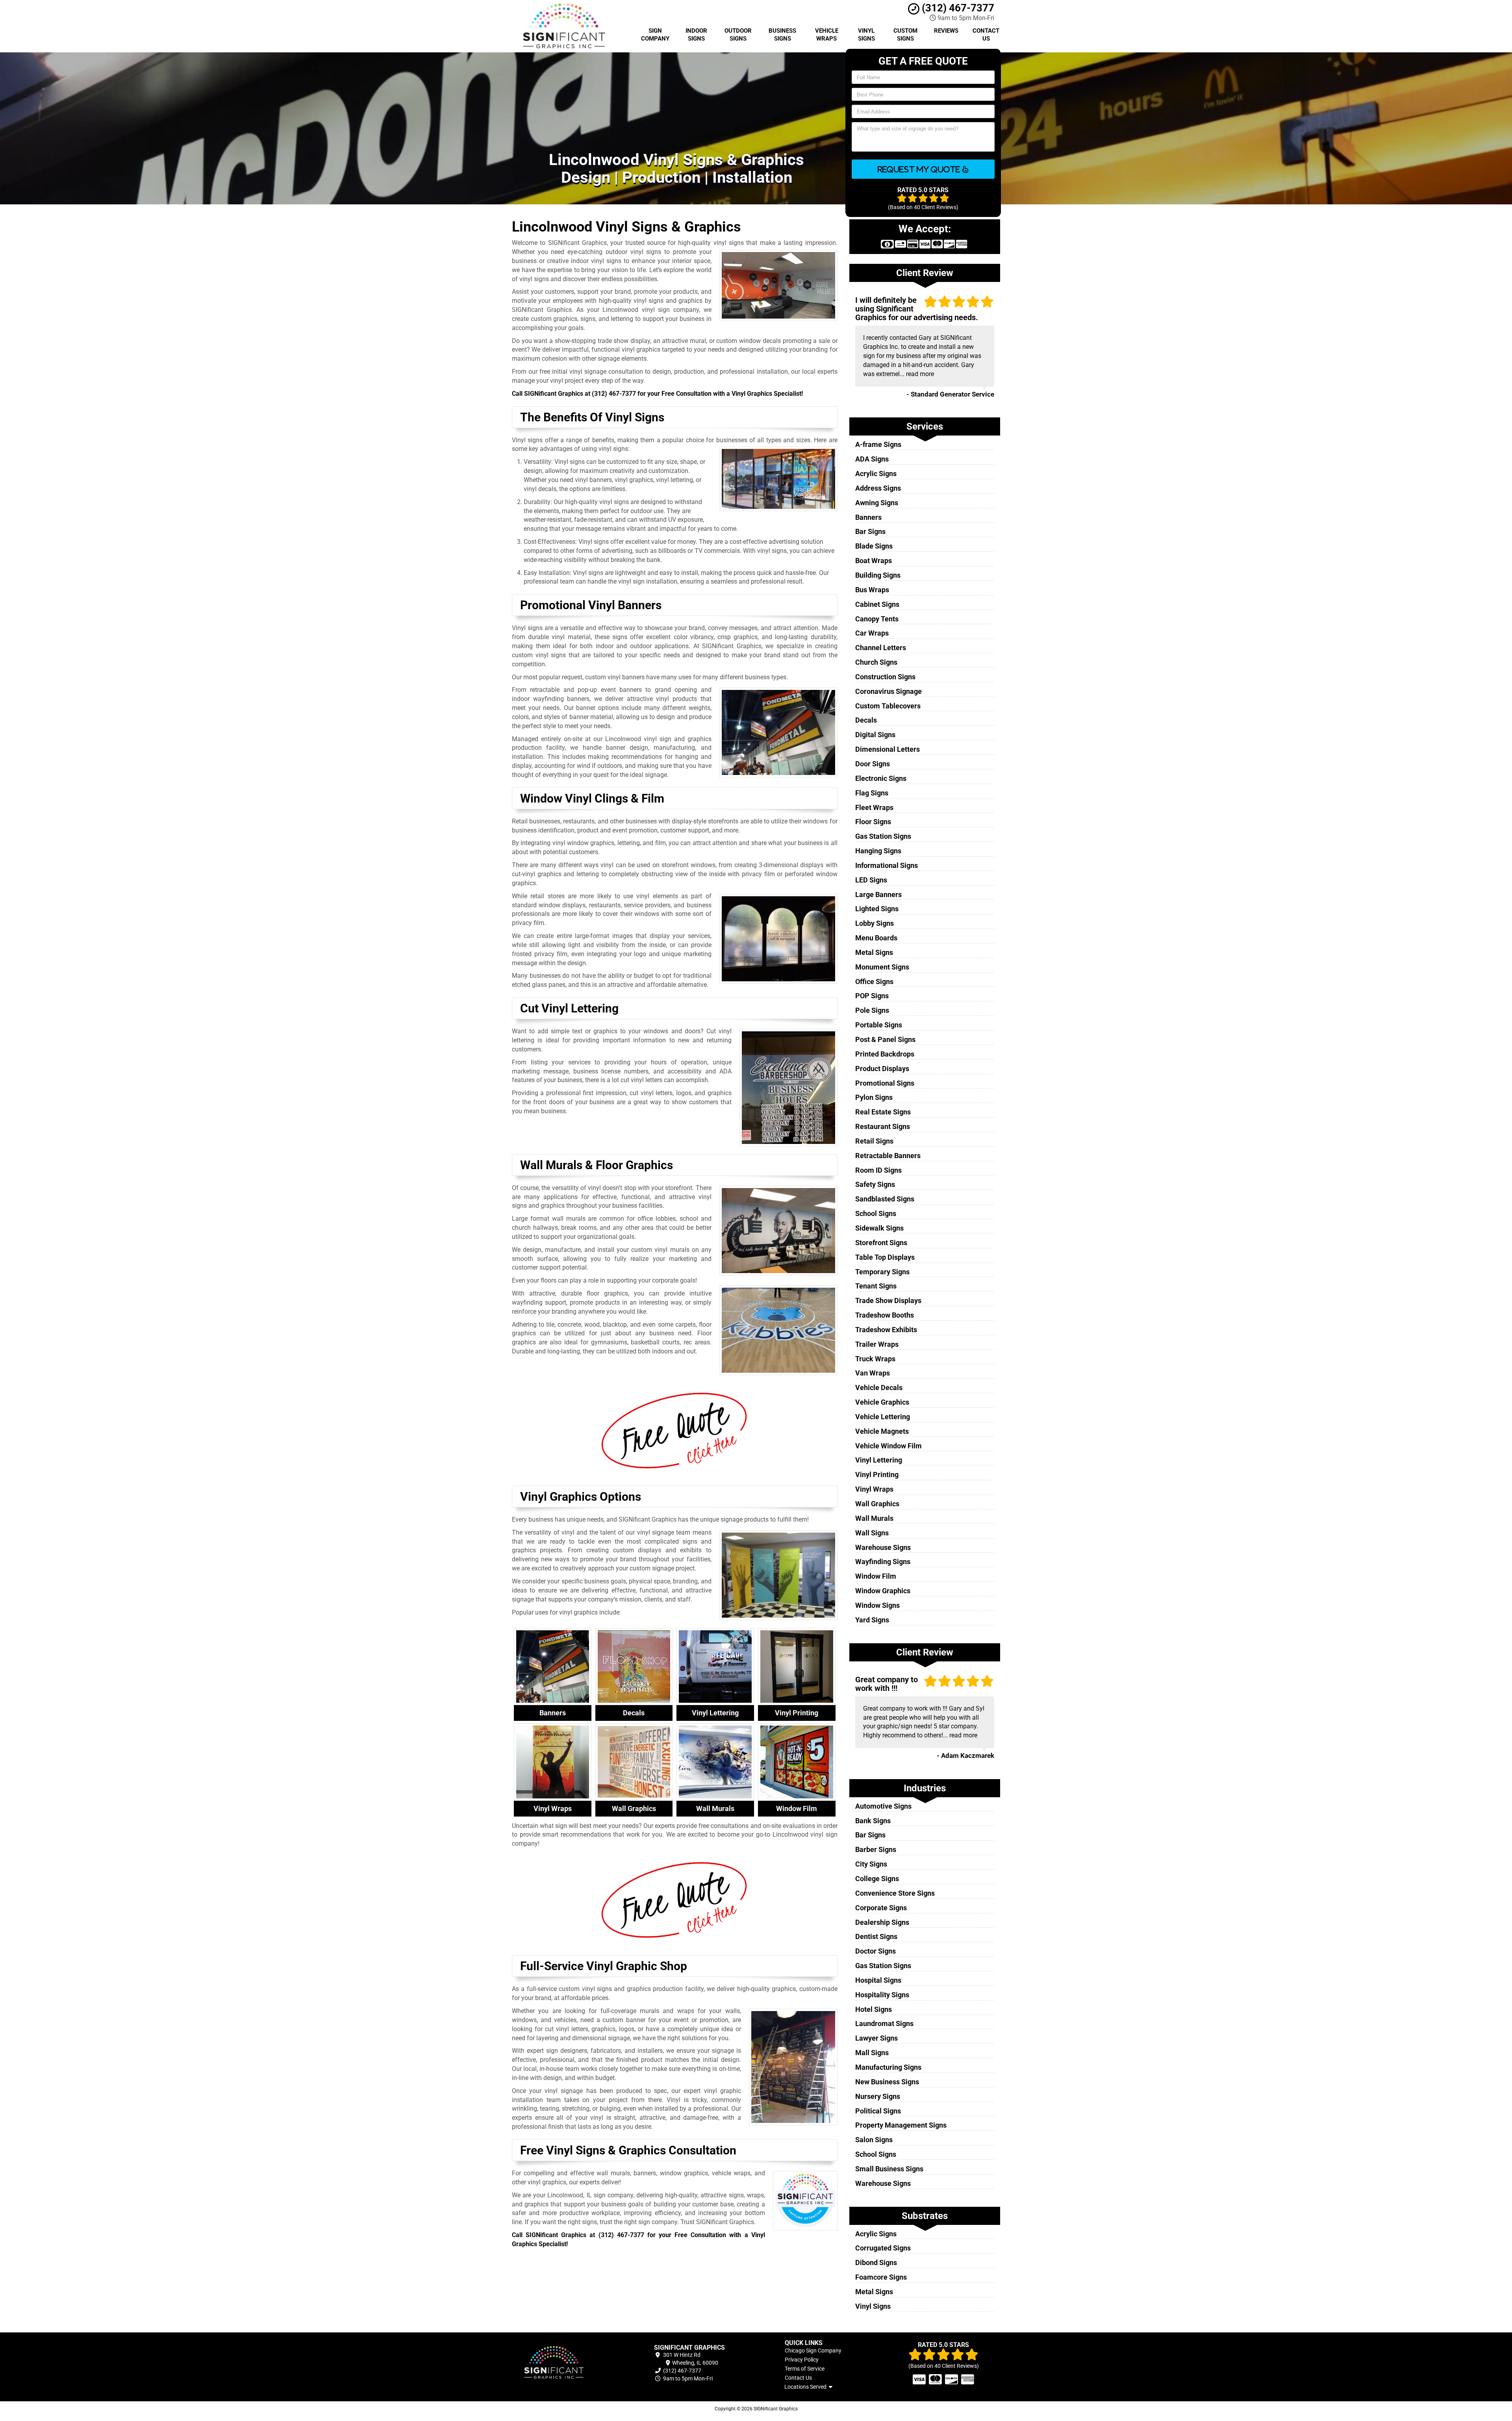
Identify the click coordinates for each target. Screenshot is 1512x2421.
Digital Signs (875, 735)
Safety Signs (875, 1184)
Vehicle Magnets (882, 1431)
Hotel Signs (874, 2009)
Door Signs (873, 764)
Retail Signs (874, 1141)
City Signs (871, 1864)
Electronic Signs (881, 778)
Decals (866, 720)
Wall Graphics (877, 1504)
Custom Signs (905, 35)
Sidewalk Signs (879, 1228)
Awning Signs (877, 503)
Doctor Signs (876, 1951)
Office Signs (874, 982)
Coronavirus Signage (888, 691)
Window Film (876, 1576)
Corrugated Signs (883, 2248)
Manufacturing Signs (888, 2067)
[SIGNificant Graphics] (569, 2363)
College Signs (877, 1879)
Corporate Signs (881, 1908)
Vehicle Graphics (882, 1402)
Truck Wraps (875, 1359)
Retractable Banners (888, 1156)
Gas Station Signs (883, 836)
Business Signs (782, 35)
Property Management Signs (901, 2125)
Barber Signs (876, 1849)
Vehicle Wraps (827, 35)
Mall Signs (872, 2053)
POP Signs (872, 996)
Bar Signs (870, 531)
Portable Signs (879, 1025)
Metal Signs (874, 952)
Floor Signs (873, 822)
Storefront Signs (881, 1243)
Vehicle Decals (879, 1388)
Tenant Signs (876, 1286)
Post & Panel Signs (885, 1039)
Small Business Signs (889, 2169)
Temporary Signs (882, 1272)
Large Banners (878, 894)
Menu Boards (876, 938)
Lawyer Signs (876, 2038)
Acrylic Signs (876, 474)
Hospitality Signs (882, 1995)
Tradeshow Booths (885, 1315)
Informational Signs (887, 865)
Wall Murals (874, 1518)
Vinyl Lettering (879, 1460)
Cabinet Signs (877, 604)
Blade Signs (874, 546)
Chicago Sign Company (813, 2351)
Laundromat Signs (884, 2023)
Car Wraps (872, 633)
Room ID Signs (878, 1170)
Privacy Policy (802, 2360)
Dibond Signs (876, 2263)
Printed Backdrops (885, 1054)
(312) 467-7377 (957, 8)
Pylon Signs (874, 1097)
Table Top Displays (885, 1257)
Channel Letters (881, 648)
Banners (868, 517)
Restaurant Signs (883, 1126)
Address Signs (878, 488)
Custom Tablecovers (888, 706)
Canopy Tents (877, 619)
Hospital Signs (878, 1980)
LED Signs (871, 880)
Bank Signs (873, 1821)
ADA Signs (872, 459)
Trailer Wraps (877, 1344)
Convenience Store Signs (895, 1893)
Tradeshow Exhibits (886, 1330)
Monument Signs (882, 967)
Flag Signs (872, 793)
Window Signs (877, 1605)
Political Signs (878, 2111)
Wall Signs (872, 1533)
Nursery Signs (878, 2096)
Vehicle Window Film (888, 1446)
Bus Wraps (872, 590)
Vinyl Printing (877, 1475)
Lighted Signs (877, 909)
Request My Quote (920, 169)
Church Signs (876, 662)
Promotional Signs (885, 1083)
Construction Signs (885, 677)
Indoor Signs (696, 35)
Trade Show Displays (888, 1300)
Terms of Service (805, 2369)
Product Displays (882, 1069)
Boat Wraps (874, 561)
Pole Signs (872, 1010)
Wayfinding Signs (883, 1562)
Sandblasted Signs (885, 1199)
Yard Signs (872, 1620)
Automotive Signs (883, 1806)
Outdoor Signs (738, 35)
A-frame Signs (878, 444)
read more (920, 374)
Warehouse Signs (883, 1547)
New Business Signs (887, 2082)
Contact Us (986, 35)
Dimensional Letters (888, 749)
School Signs (876, 1213)
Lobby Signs (875, 923)
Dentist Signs (876, 1936)
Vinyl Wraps (874, 1489)
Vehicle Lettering (883, 1417)
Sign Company (655, 35)
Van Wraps (873, 1373)
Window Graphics (883, 1591)
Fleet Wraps (874, 807)
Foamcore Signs (881, 2277)
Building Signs (878, 575)
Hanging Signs (878, 851)
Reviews (946, 31)
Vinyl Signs (866, 35)
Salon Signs (874, 2140)
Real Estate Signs (883, 1112)
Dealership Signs (882, 1922)
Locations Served (807, 2387)
